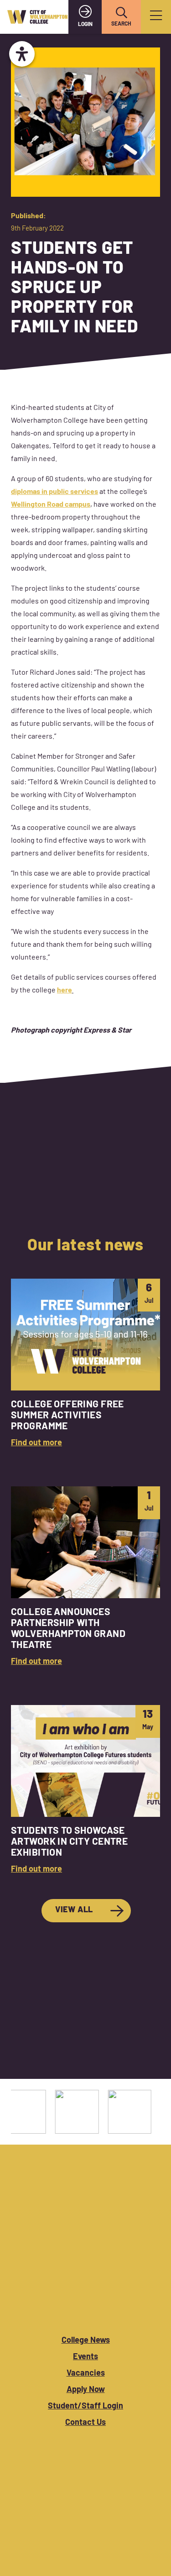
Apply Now (86, 2390)
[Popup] (156, 17)
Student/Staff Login (85, 2407)
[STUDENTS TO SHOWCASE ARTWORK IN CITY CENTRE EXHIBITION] (85, 1791)
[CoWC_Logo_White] (85, 2310)
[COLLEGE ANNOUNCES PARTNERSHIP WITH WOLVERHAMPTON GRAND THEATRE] (85, 1577)
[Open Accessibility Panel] (22, 54)
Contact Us (85, 2423)
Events (85, 2357)
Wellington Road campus (51, 505)
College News (86, 2341)
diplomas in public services (54, 492)
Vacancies (86, 2374)
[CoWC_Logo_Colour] (37, 17)
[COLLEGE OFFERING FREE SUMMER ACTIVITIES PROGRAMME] (85, 1364)
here (65, 991)
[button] (121, 13)
